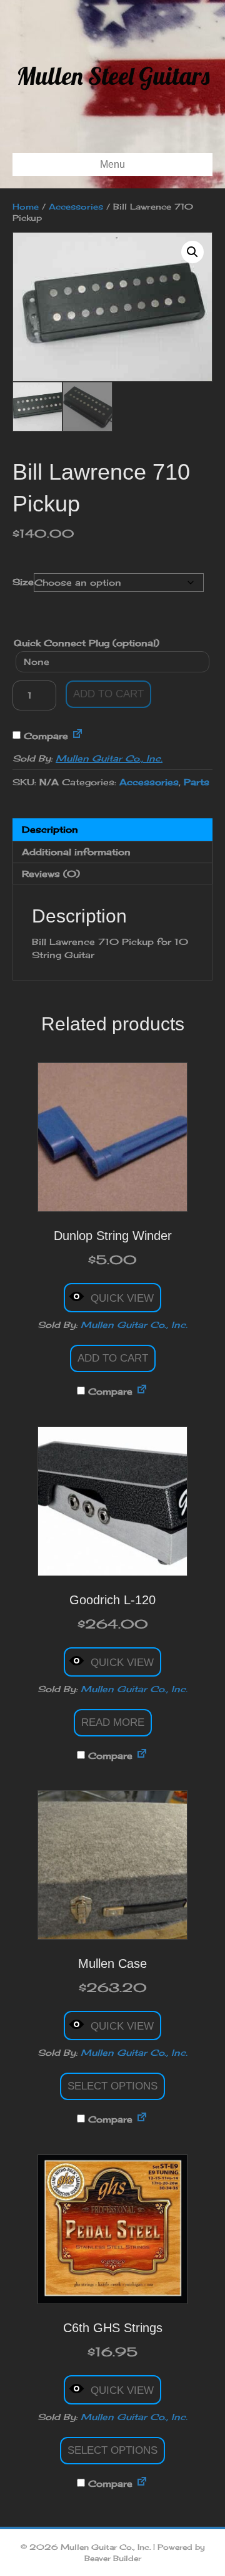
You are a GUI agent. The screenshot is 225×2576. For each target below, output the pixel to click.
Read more (113, 1722)
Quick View (122, 1298)
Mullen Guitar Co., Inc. (109, 758)
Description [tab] (50, 829)
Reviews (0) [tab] (51, 874)
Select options (112, 2086)
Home (26, 206)
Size (23, 582)
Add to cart (108, 694)
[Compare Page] (77, 736)
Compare (44, 736)
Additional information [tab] (76, 852)
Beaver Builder (113, 2558)
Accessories (76, 206)
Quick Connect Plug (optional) (87, 643)
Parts (197, 782)
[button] (192, 252)
